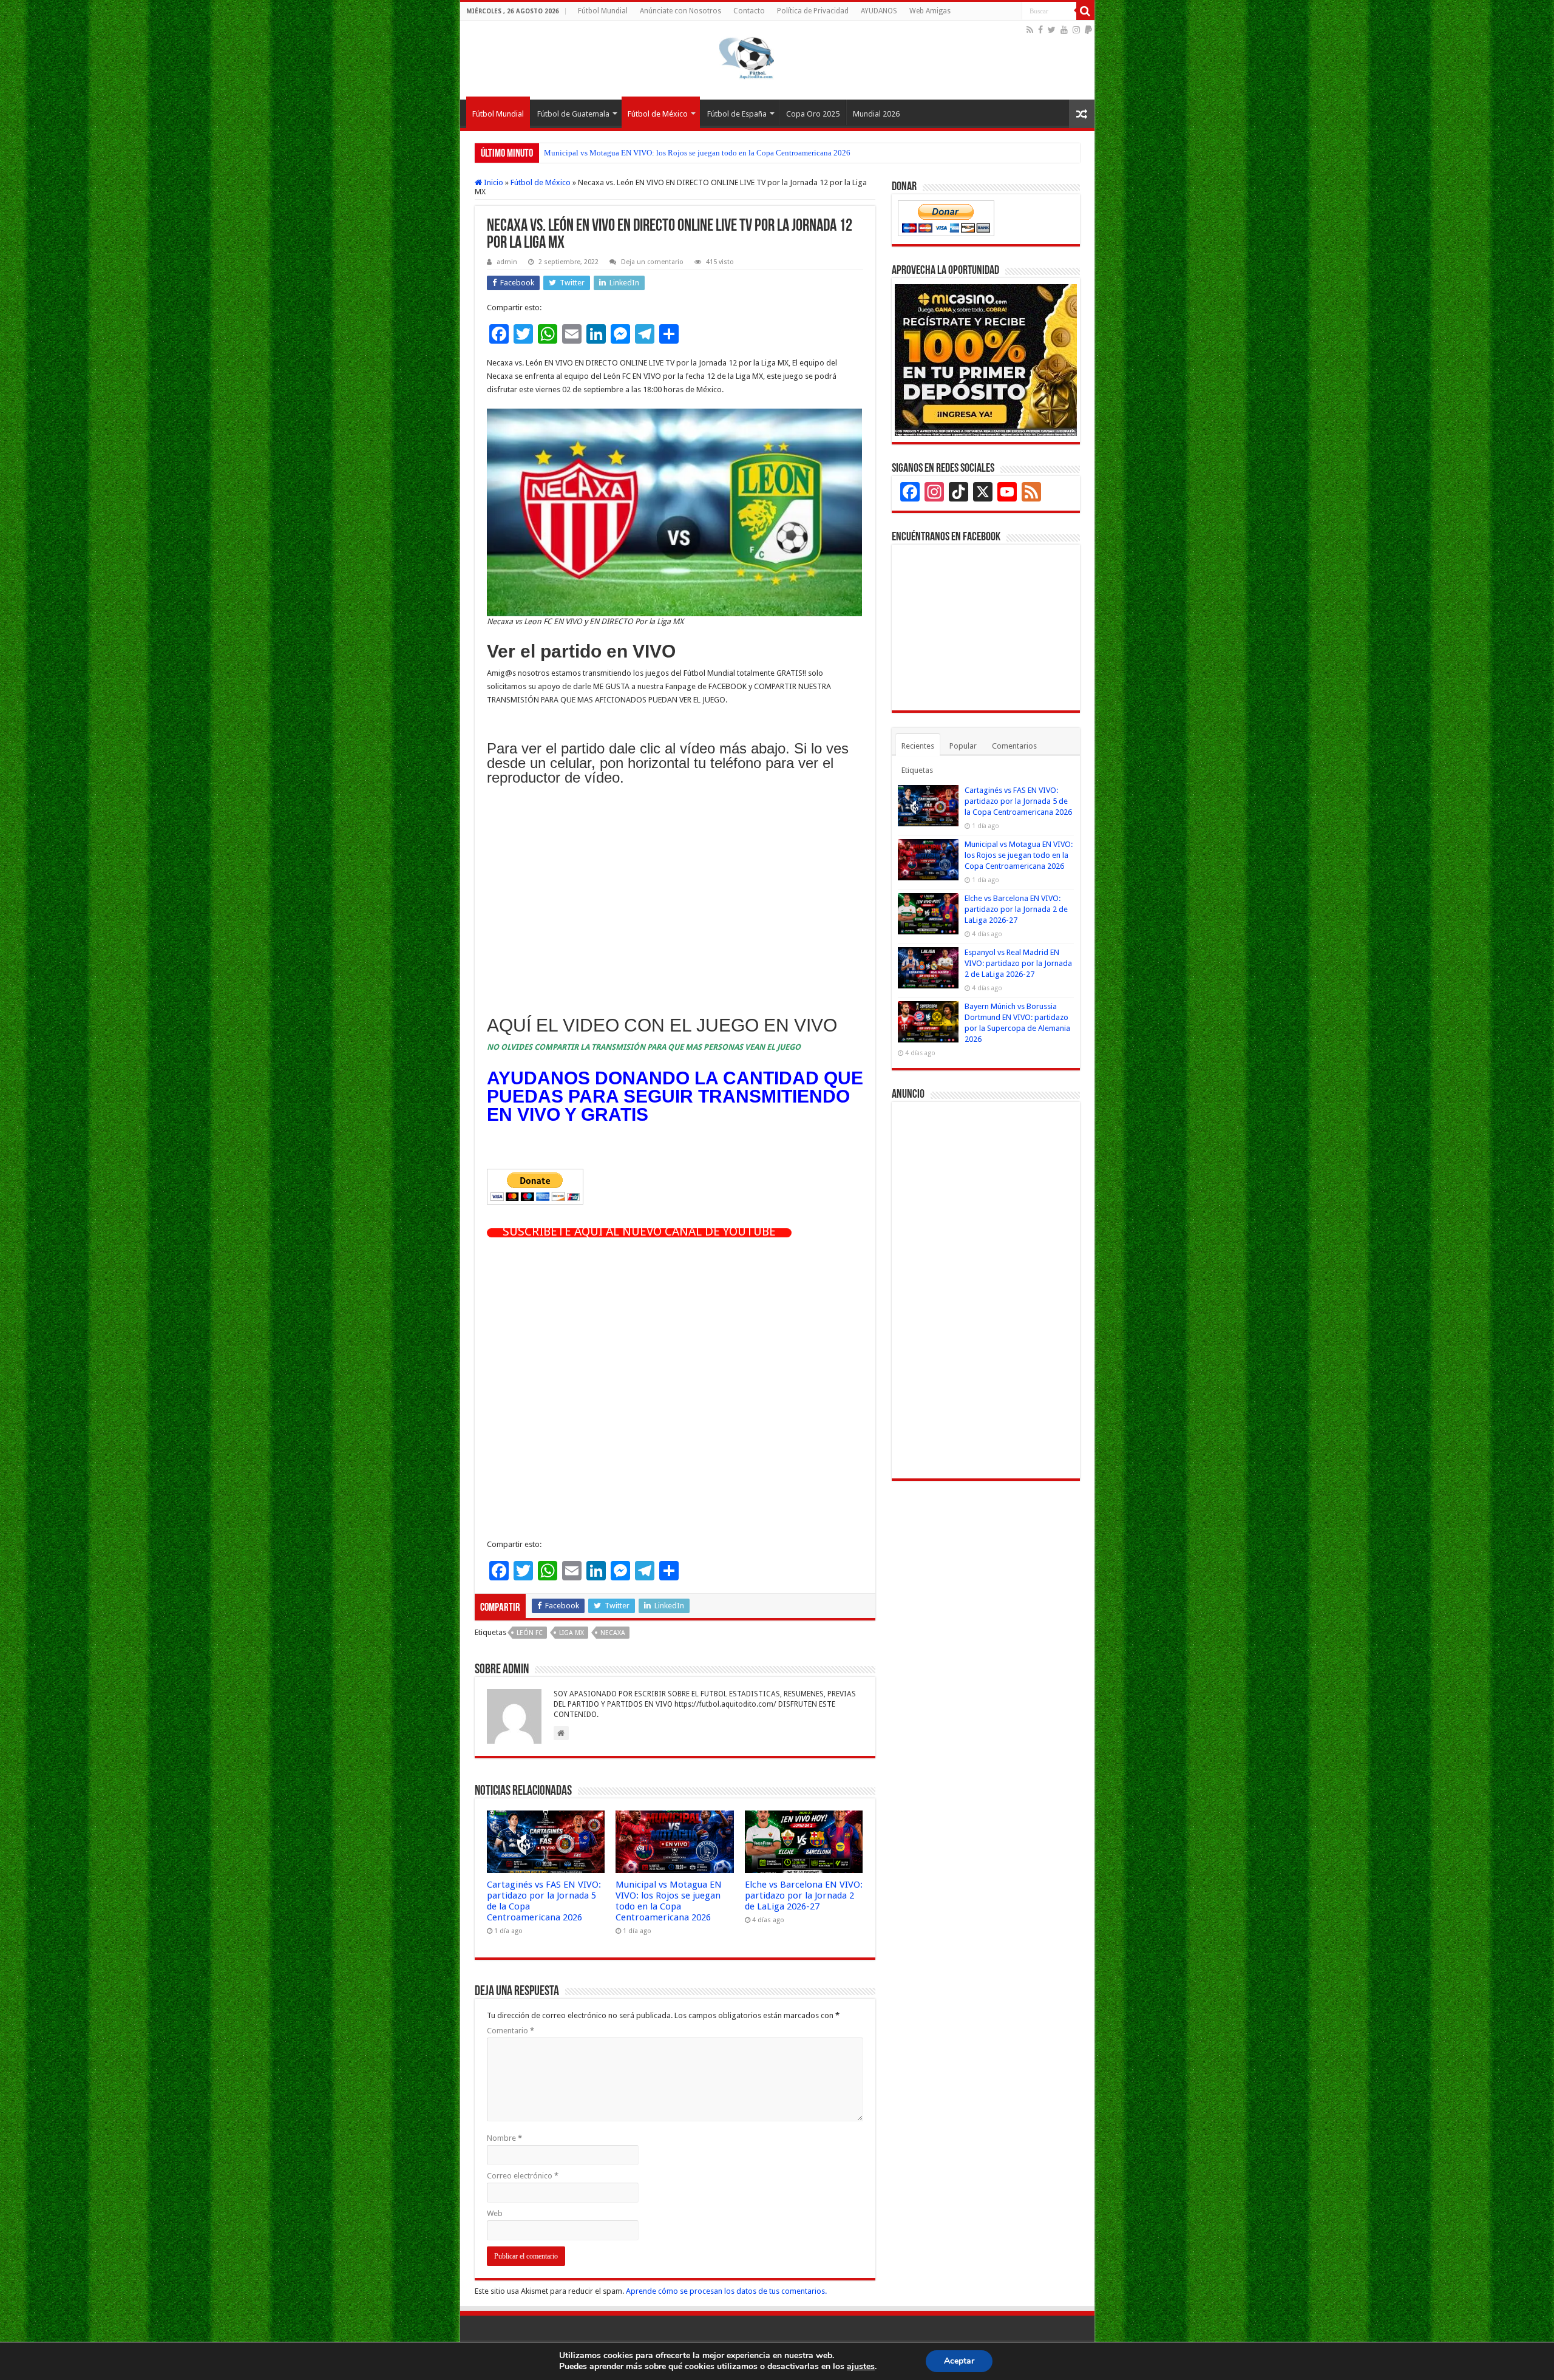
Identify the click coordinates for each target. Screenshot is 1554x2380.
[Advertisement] (675, 903)
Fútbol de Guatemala (573, 114)
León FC (530, 1633)
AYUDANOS (879, 11)
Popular (963, 746)
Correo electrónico (523, 2176)
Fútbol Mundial (603, 11)
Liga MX (572, 1633)
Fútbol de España (737, 114)
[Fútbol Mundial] (747, 58)
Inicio (493, 182)
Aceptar (959, 2361)
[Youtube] (1064, 30)
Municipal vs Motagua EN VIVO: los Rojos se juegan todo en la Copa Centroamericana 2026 (669, 1901)
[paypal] (1088, 30)
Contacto (749, 11)
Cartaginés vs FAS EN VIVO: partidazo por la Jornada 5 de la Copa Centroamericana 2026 (1018, 801)
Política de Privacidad (813, 11)
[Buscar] (1085, 11)
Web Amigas (930, 11)
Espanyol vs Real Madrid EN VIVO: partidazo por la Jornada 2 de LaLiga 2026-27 (1018, 963)
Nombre (504, 2138)
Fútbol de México (658, 114)
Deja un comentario (652, 262)
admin (507, 262)
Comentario (511, 2031)
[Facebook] (1040, 30)
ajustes (861, 2367)
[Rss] (1030, 30)
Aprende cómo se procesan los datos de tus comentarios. (726, 2291)
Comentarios (1014, 746)
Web (495, 2213)
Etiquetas (917, 770)
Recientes (918, 746)
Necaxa (613, 1633)
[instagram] (1076, 30)
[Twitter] (1052, 30)
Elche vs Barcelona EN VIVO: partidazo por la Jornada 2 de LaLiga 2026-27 (669, 153)
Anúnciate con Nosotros (680, 11)
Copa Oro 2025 (813, 114)
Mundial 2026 (876, 114)
